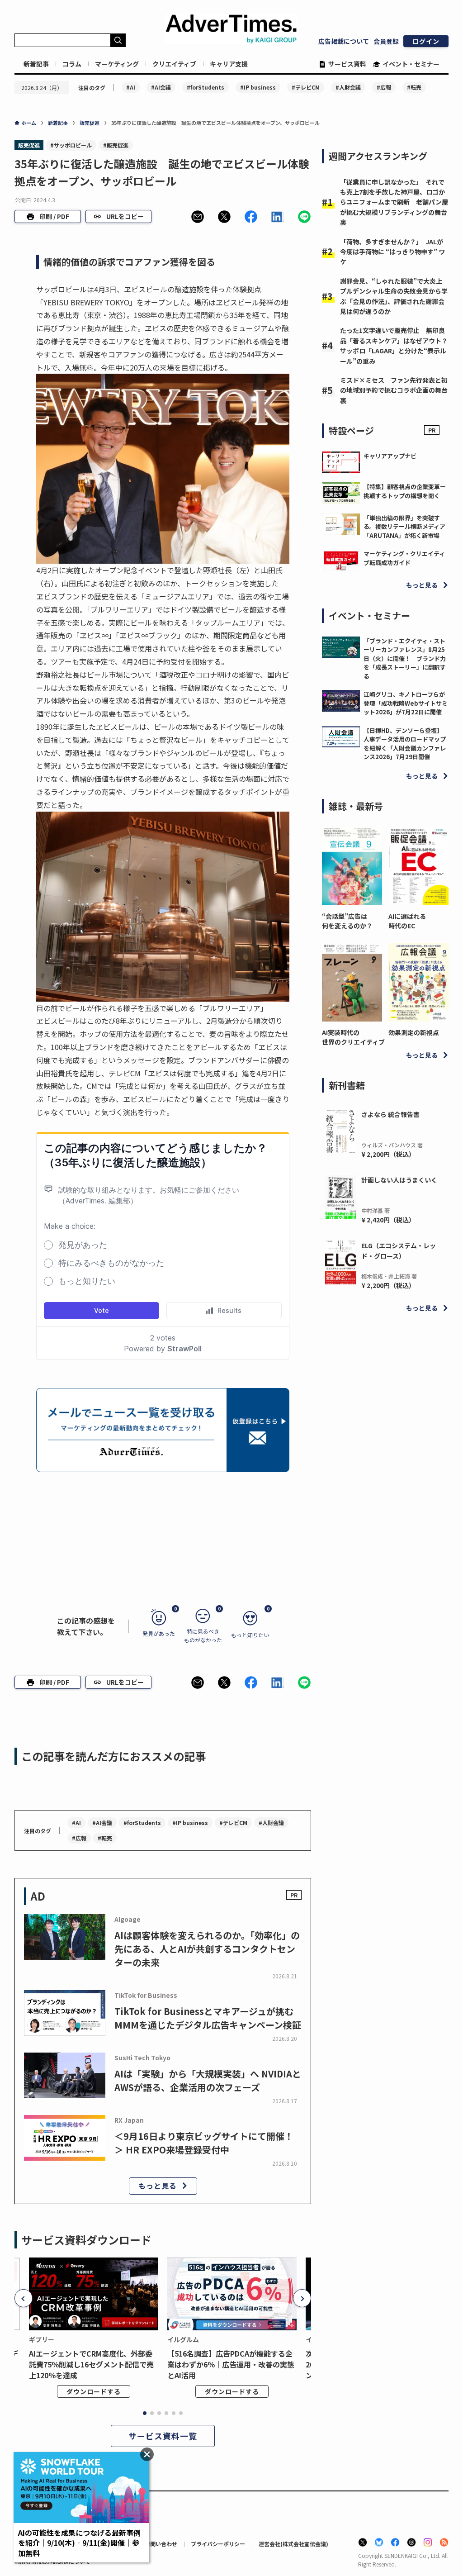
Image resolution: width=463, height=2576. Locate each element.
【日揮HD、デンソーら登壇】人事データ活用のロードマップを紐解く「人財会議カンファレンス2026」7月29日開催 (405, 744)
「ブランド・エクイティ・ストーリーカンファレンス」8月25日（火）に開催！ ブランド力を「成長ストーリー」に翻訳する (405, 658)
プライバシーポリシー (218, 2544)
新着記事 (36, 64)
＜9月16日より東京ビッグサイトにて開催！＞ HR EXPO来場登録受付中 (204, 2143)
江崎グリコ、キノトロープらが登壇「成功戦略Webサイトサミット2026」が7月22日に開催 (406, 703)
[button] (198, 217)
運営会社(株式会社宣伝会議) (293, 2544)
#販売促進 (116, 145)
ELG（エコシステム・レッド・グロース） (399, 1250)
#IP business (258, 87)
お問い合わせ (161, 2544)
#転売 (414, 87)
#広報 (384, 87)
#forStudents (206, 87)
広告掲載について (344, 41)
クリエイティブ (174, 64)
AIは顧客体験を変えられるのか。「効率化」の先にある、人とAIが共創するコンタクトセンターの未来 (207, 1949)
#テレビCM (306, 87)
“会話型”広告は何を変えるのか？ (347, 921)
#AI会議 (161, 87)
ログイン (426, 41)
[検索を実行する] (118, 40)
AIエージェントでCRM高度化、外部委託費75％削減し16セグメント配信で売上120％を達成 (91, 2364)
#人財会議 (348, 87)
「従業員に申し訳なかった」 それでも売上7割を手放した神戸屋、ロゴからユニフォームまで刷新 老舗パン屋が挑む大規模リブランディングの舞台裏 (394, 202)
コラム (72, 64)
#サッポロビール (71, 145)
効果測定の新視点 (414, 1032)
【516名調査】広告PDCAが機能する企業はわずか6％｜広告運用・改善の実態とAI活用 (231, 2364)
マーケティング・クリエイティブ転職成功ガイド (404, 558)
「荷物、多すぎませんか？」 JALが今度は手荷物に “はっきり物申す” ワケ (392, 252)
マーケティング (117, 64)
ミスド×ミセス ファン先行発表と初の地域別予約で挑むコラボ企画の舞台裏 (394, 390)
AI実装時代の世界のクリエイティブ (352, 1037)
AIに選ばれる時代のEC (407, 921)
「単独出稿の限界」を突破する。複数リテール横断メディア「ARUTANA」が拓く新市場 (404, 527)
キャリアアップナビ (390, 456)
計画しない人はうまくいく (399, 1180)
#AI (131, 87)
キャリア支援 (229, 64)
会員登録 (386, 41)
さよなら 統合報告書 (390, 1114)
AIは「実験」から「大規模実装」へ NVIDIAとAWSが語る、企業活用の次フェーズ (208, 2080)
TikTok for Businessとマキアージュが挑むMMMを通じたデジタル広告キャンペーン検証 (208, 2018)
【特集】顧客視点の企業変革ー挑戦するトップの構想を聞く (405, 491)
